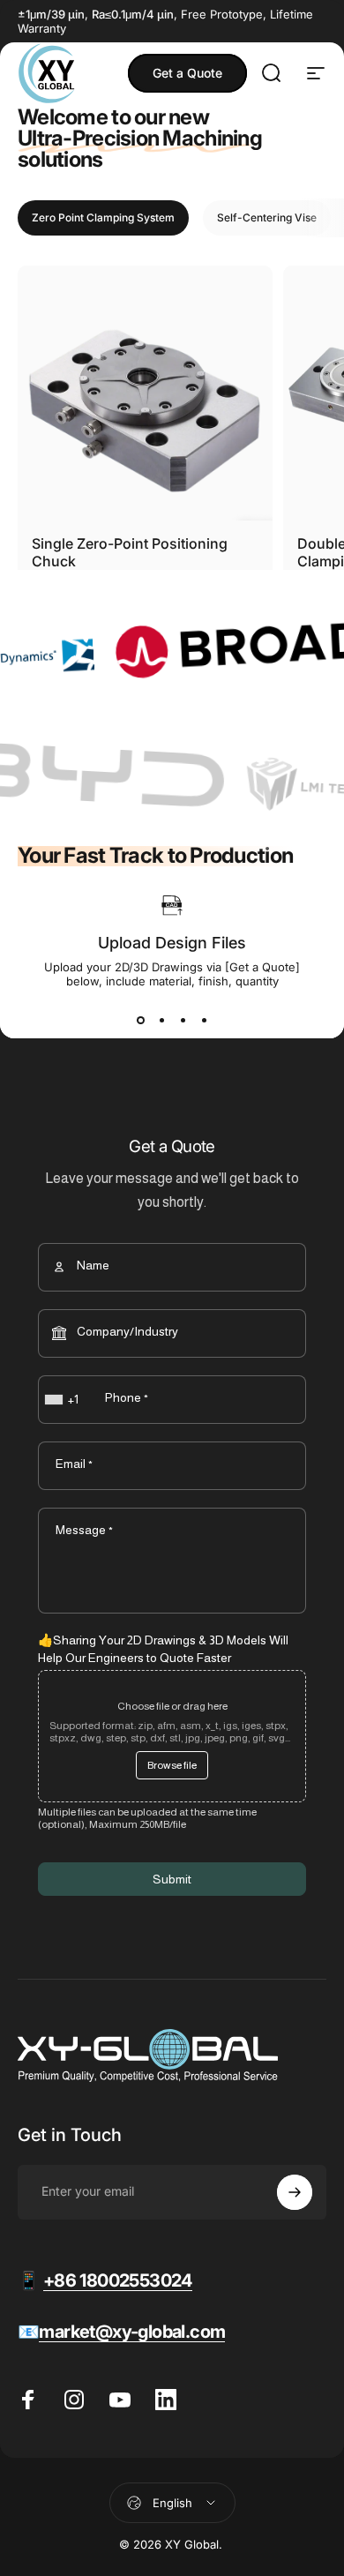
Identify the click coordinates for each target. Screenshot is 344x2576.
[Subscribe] (295, 2192)
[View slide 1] (140, 1020)
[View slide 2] (161, 1020)
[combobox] (64, 1400)
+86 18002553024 (118, 2280)
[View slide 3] (183, 1020)
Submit (172, 1879)
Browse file (172, 1765)
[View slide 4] (204, 1020)
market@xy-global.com (132, 2332)
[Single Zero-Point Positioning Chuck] (145, 393)
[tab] (103, 218)
